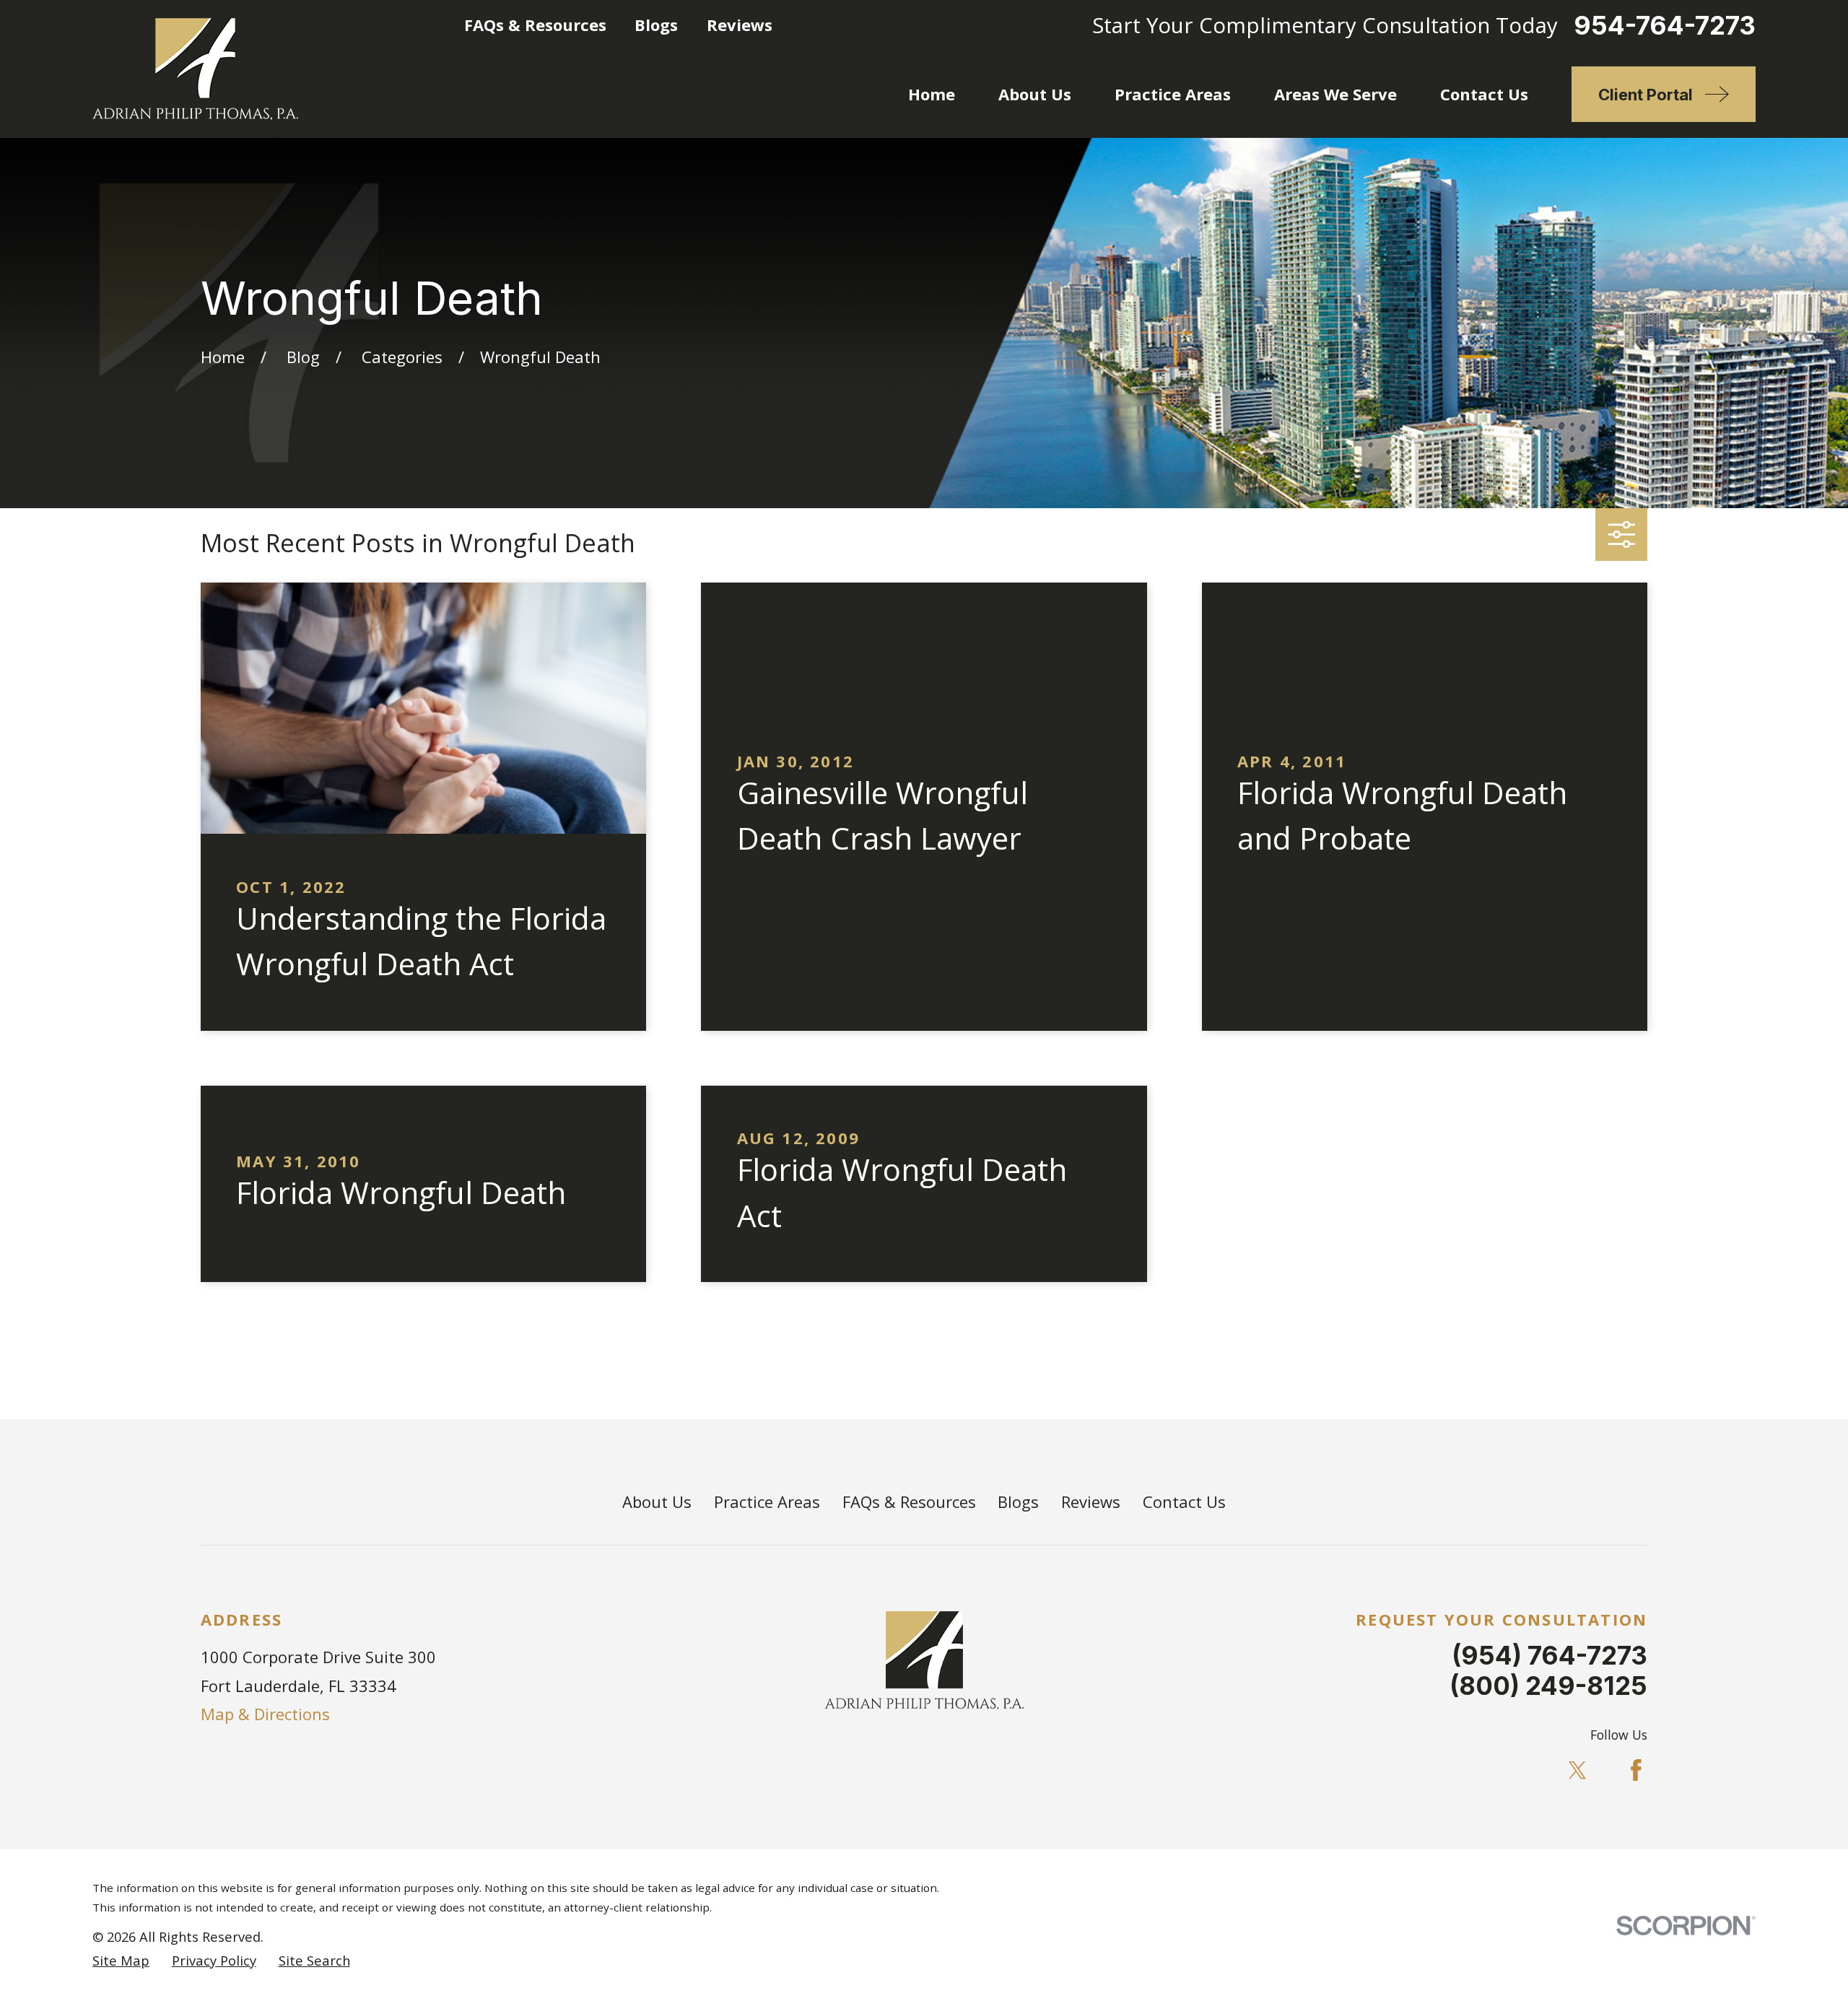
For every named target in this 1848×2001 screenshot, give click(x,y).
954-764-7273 (1665, 26)
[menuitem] (121, 1961)
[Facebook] (1636, 1770)
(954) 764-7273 (1550, 1655)
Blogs (656, 25)
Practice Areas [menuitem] (1173, 94)
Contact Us (1184, 1501)
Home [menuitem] (932, 94)
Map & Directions (265, 1714)
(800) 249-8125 (1548, 1686)
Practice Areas (767, 1501)
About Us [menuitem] (1035, 94)
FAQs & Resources (535, 25)
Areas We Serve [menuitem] (1335, 94)
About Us (657, 1501)
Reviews (740, 25)
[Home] (195, 69)
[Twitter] (1578, 1770)
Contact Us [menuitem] (1484, 94)
